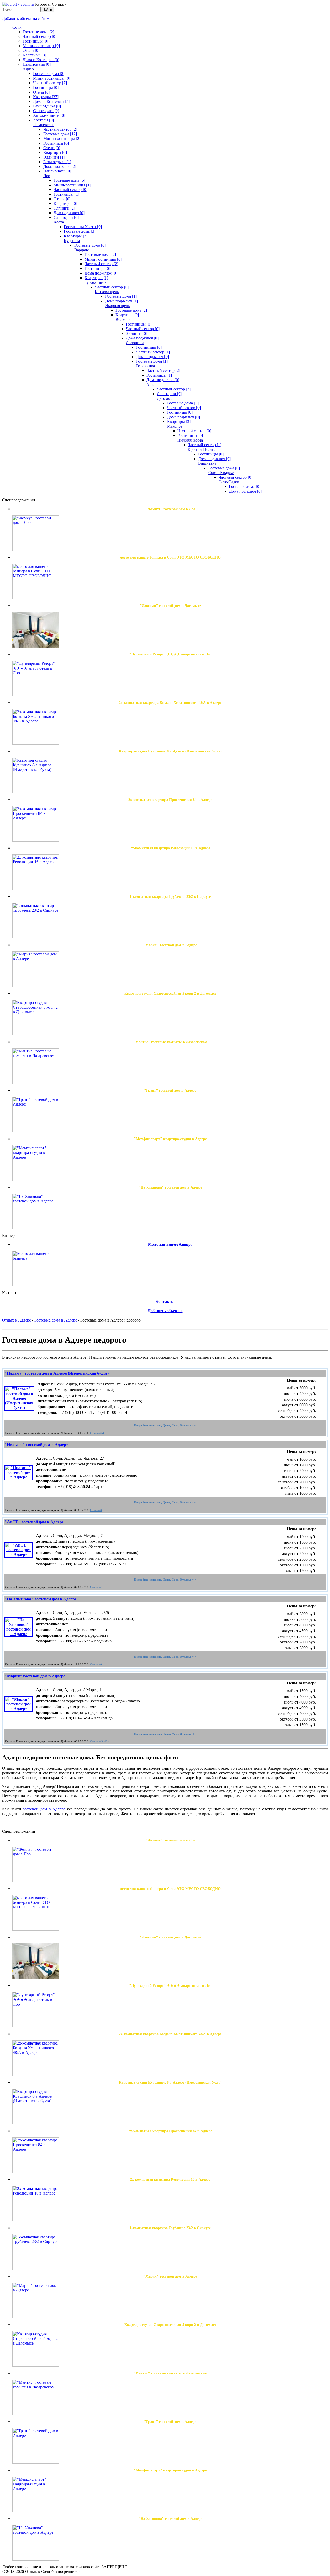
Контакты (165, 1302)
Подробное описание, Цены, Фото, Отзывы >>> (165, 1426)
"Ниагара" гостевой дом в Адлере (36, 1445)
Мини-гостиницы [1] (72, 185)
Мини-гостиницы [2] (62, 139)
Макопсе (175, 426)
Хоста (59, 222)
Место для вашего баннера (170, 1245)
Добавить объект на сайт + (26, 18)
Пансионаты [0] (37, 64)
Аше (150, 384)
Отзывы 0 (96, 1510)
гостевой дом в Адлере (44, 1809)
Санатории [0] (46, 111)
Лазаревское (44, 125)
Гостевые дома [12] (60, 134)
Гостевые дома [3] (80, 231)
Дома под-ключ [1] (122, 301)
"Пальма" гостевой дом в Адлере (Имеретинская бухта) (57, 1373)
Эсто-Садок (229, 482)
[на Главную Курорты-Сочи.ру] (19, 4)
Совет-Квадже (221, 473)
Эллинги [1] (54, 157)
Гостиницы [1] (66, 194)
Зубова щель (96, 282)
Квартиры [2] (76, 236)
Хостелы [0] (43, 120)
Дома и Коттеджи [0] (41, 60)
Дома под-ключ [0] (101, 273)
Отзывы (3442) (99, 1742)
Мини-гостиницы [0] (41, 46)
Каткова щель (107, 292)
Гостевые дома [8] (49, 74)
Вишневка (207, 463)
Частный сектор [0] (40, 36)
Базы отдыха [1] (57, 162)
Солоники (135, 343)
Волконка (124, 319)
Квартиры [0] (65, 203)
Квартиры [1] (96, 278)
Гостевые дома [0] (90, 245)
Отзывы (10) (98, 1587)
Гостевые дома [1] (121, 296)
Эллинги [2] (64, 208)
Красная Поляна (202, 449)
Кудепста (72, 241)
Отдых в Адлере (16, 1320)
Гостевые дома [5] (69, 180)
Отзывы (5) (97, 1433)
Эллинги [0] (137, 333)
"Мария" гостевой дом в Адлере (35, 1676)
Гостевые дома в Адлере (56, 1320)
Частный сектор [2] (60, 129)
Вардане (82, 250)
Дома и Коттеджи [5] (51, 101)
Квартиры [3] (34, 55)
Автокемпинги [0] (49, 115)
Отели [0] (31, 50)
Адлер (28, 69)
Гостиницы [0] (35, 41)
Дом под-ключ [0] (69, 213)
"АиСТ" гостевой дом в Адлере (34, 1522)
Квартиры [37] (46, 97)
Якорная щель (117, 306)
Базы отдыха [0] (47, 106)
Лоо (47, 176)
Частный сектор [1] (153, 352)
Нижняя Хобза (190, 440)
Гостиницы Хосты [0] (83, 227)
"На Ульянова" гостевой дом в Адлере (41, 1599)
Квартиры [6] (55, 152)
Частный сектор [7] (50, 83)
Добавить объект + (165, 1311)
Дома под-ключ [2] (60, 166)
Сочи (17, 27)
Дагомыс (165, 398)
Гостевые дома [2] (38, 32)
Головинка (146, 366)
